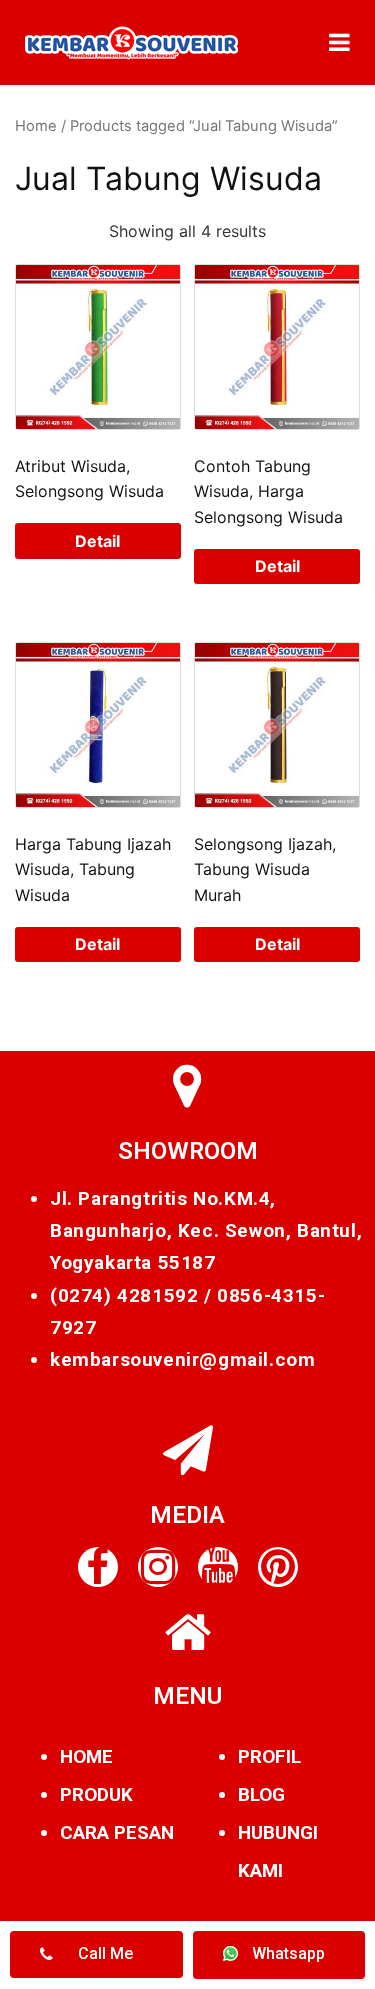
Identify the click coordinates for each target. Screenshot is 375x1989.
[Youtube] (218, 1567)
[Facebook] (98, 1567)
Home (36, 126)
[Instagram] (158, 1567)
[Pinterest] (278, 1567)
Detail (97, 541)
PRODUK (96, 1794)
